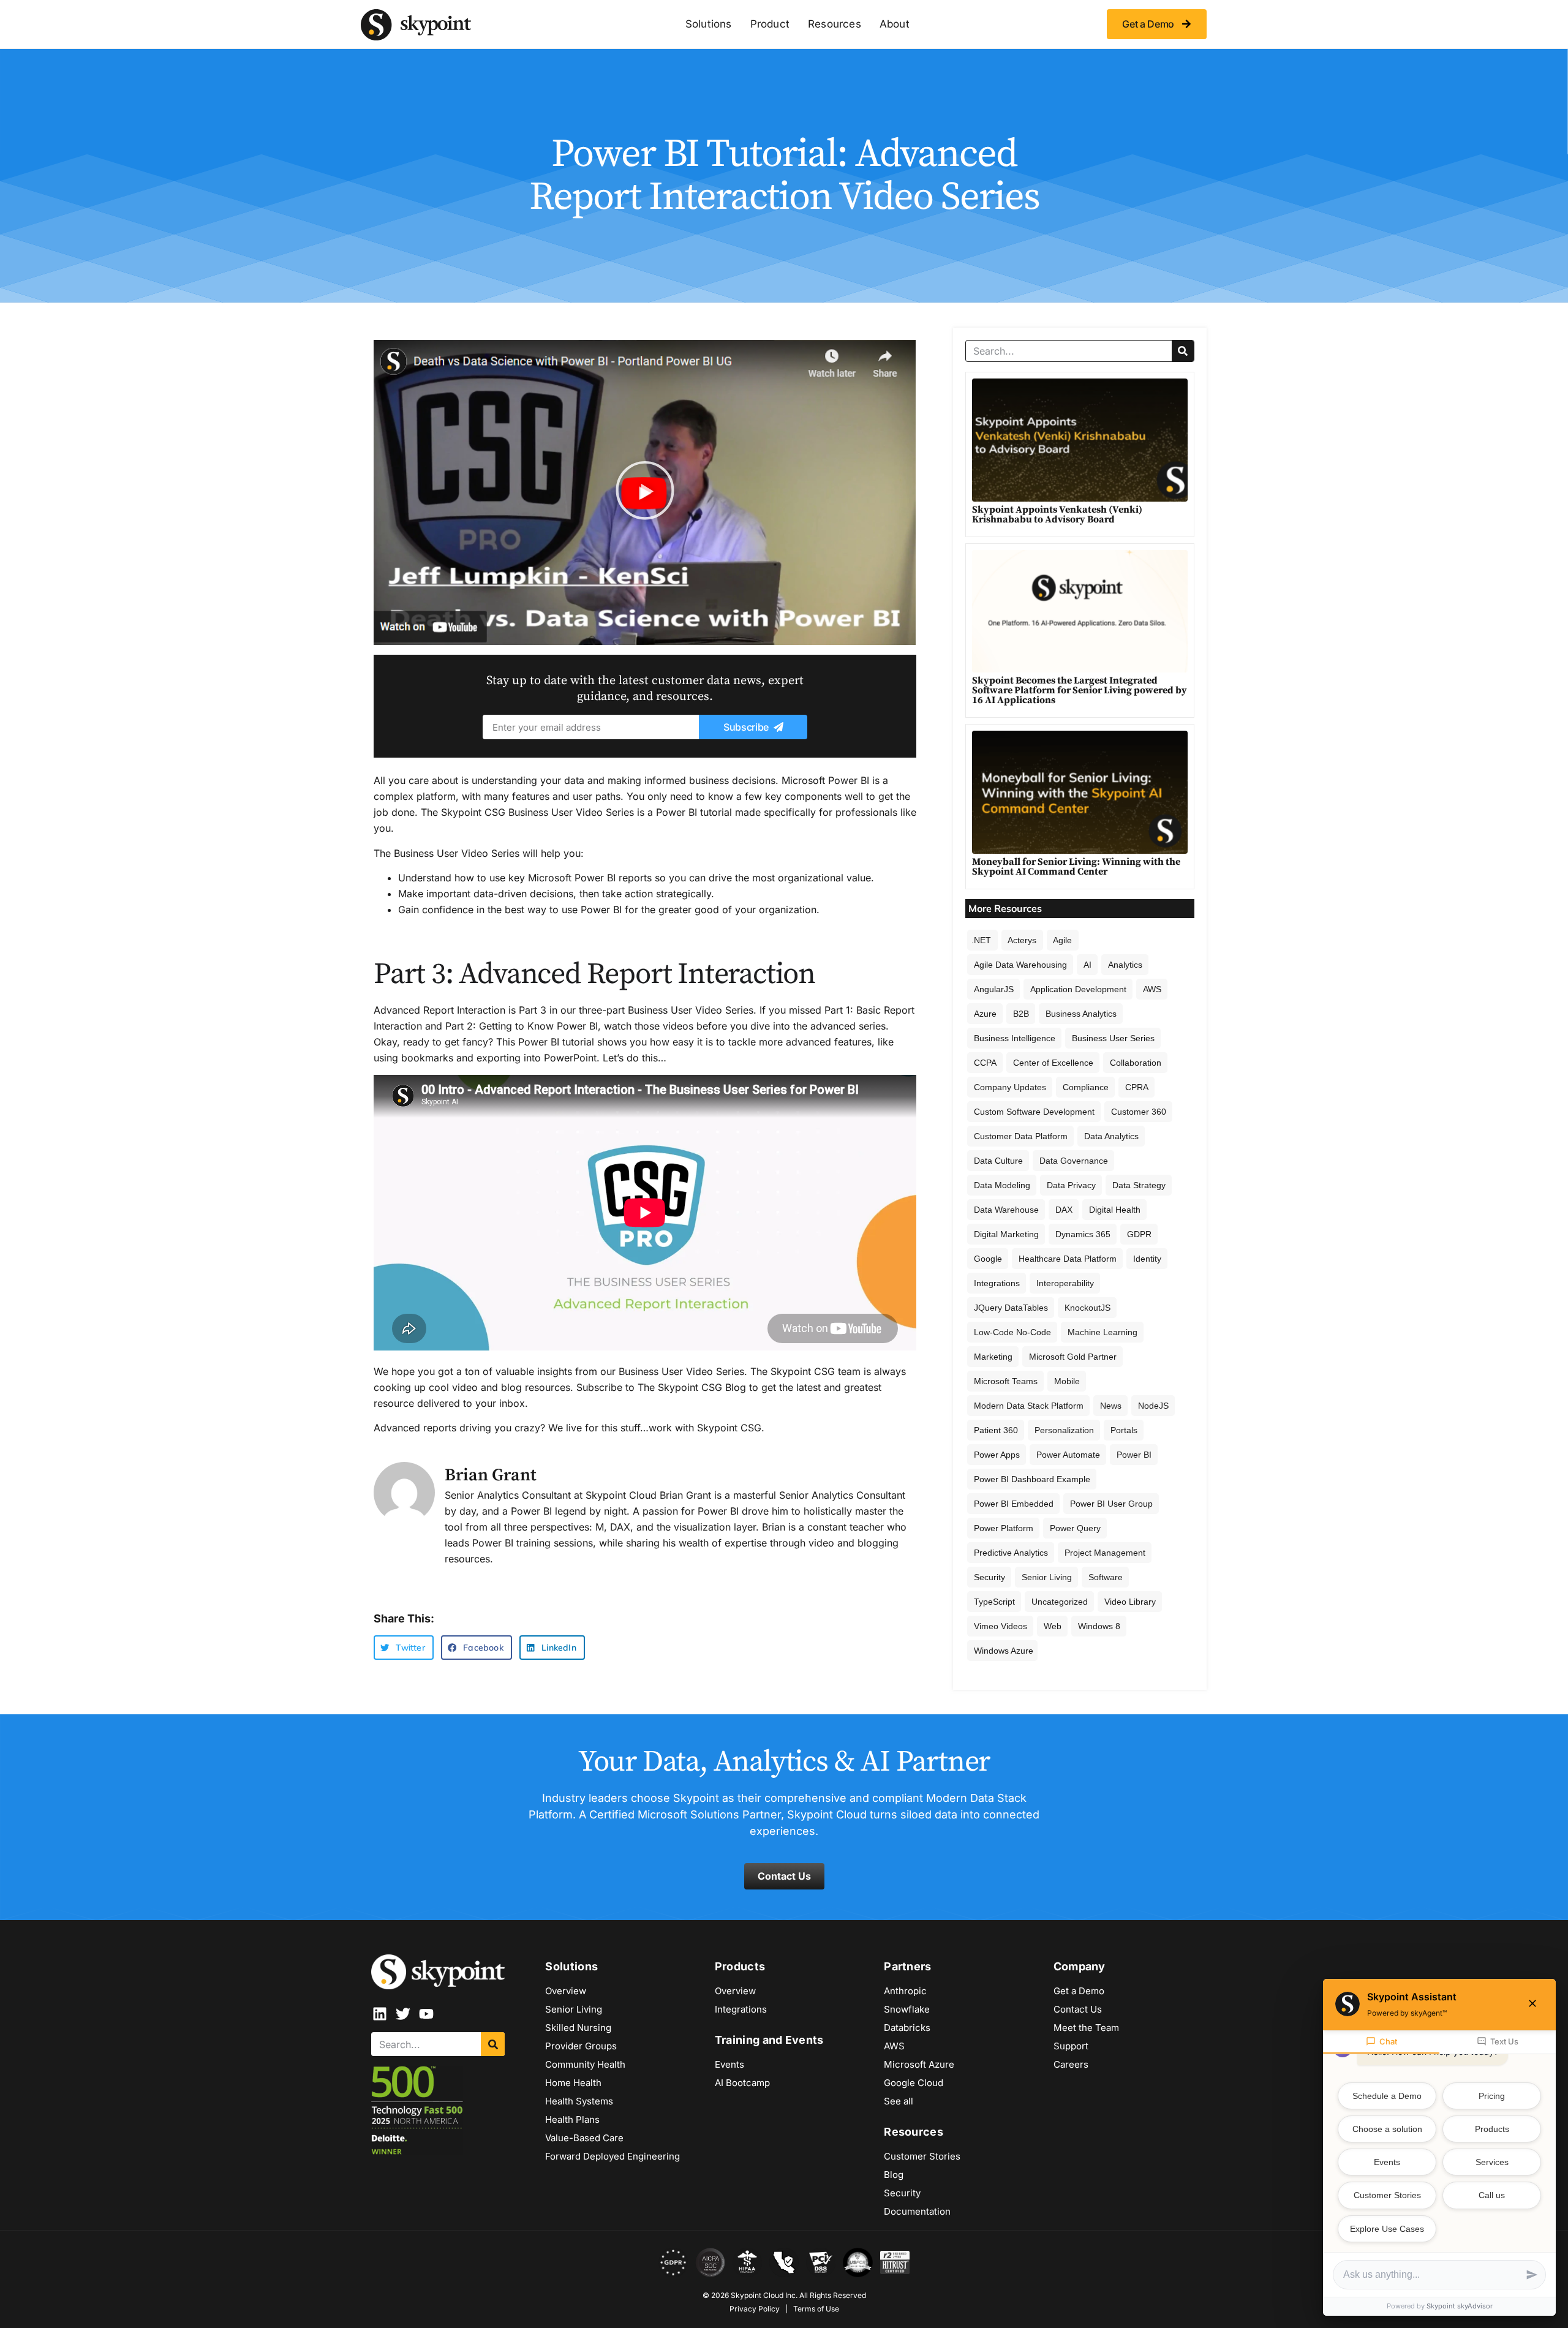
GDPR (1139, 1234)
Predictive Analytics (1011, 1553)
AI (1087, 965)
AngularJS (994, 989)
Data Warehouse (1006, 1210)
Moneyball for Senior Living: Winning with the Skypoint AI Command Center (1076, 867)
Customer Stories (922, 2156)
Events (729, 2064)
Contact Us (1078, 2009)
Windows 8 (1099, 1626)
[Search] (1183, 351)
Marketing (993, 1357)
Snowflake (907, 2009)
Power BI (1134, 1455)
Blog (894, 2175)
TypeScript (994, 1602)
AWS (1152, 989)
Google (988, 1259)
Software (1106, 1577)
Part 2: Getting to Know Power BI (522, 1026)
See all (899, 2101)
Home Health (573, 2083)
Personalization (1064, 1430)
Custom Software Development (1034, 1112)
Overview (566, 1991)
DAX (1064, 1210)
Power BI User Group (1111, 1504)
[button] (645, 493)
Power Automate (1068, 1455)
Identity (1147, 1259)
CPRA (1137, 1087)
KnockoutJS (1087, 1308)
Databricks (907, 2028)
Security (989, 1577)
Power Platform (1004, 1528)
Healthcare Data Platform (1068, 1259)
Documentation (917, 2211)
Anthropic (905, 1991)
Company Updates (1010, 1087)
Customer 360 (1139, 1112)
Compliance (1086, 1087)
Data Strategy (1139, 1185)
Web (1053, 1626)
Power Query (1075, 1528)
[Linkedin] (380, 2014)
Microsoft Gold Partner (1073, 1357)
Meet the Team (1086, 2028)
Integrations (997, 1283)
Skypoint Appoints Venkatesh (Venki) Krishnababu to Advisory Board (1057, 514)
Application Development (1078, 989)
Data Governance (1074, 1161)
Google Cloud (914, 2083)
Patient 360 (996, 1430)
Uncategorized (1060, 1602)
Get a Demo (1079, 1991)
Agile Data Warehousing (1020, 965)
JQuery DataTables (1011, 1308)
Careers (1071, 2064)
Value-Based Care (584, 2138)
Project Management (1105, 1553)
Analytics (1125, 965)
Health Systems (579, 2101)
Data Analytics (1111, 1136)
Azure (985, 1014)
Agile (1062, 940)
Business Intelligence (1015, 1038)
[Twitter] (403, 2014)
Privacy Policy (755, 2309)
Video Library (1130, 1602)
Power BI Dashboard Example (1032, 1479)
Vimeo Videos (1001, 1626)
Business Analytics (1081, 1014)
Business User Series (1113, 1038)
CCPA (985, 1063)
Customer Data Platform (1021, 1136)
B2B (1021, 1014)
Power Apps (997, 1455)
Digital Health (1115, 1210)
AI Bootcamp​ (742, 2083)
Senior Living (1047, 1577)
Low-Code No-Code (1012, 1332)
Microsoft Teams (1006, 1381)
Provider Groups (581, 2046)
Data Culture (998, 1161)
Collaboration (1136, 1063)
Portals (1124, 1430)
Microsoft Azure (919, 2064)
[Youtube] (426, 2014)
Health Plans (572, 2119)
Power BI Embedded (1014, 1504)
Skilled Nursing (578, 2028)
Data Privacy (1071, 1185)
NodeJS (1153, 1406)
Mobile (1067, 1381)
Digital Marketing (1006, 1234)
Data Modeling (1002, 1185)
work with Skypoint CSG (705, 1428)
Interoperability (1065, 1283)
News (1111, 1406)
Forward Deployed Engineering (612, 2156)
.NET (981, 940)
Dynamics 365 (1083, 1234)
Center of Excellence (1053, 1063)
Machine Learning (1102, 1332)
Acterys (1022, 940)
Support (1071, 2046)
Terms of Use (816, 2309)
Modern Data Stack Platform (1029, 1406)
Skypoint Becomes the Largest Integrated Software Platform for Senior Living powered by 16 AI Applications (1080, 690)
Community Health (585, 2064)
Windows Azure (1004, 1651)
